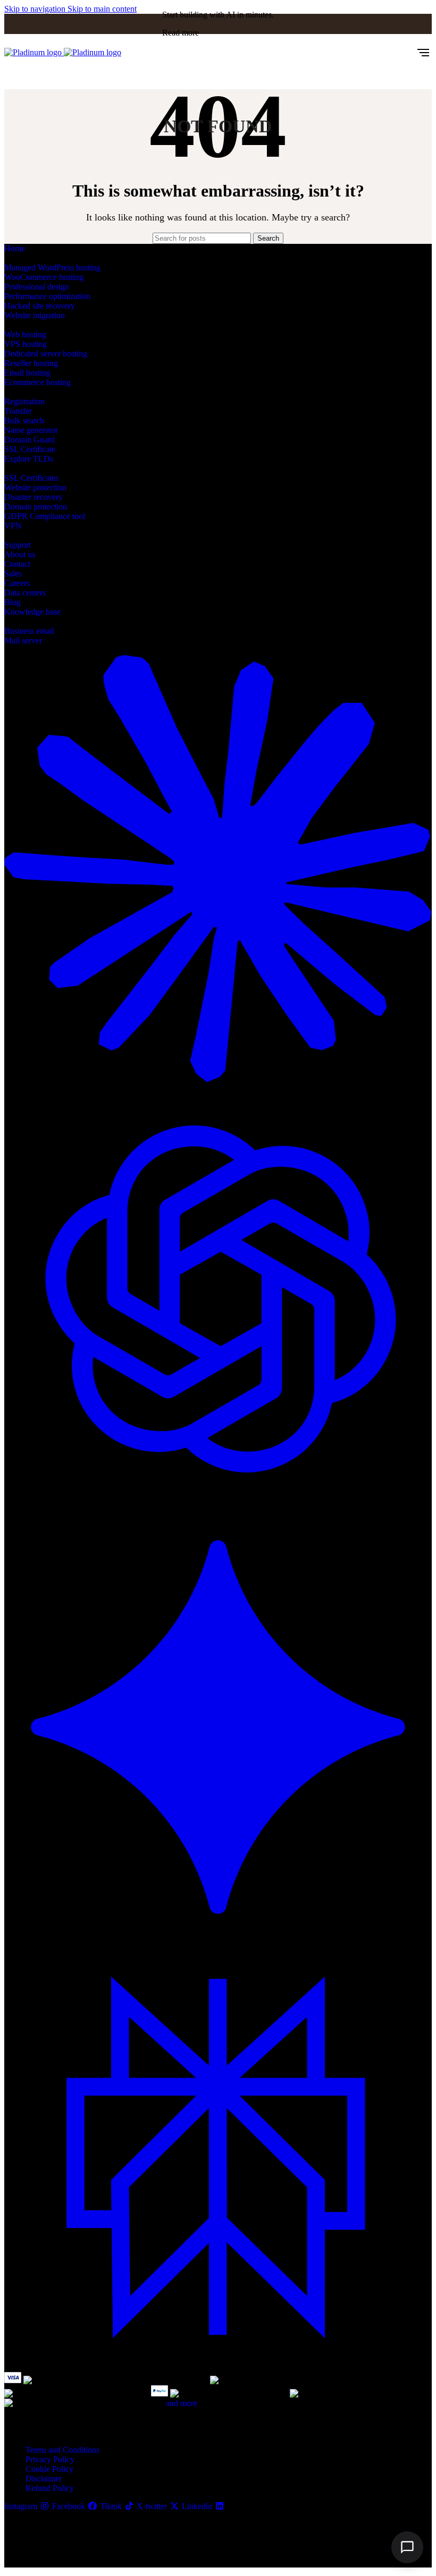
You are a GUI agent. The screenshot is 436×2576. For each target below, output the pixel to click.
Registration (24, 401)
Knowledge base (32, 612)
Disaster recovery (33, 497)
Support (18, 545)
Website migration (35, 315)
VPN (13, 526)
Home (15, 248)
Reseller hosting (31, 363)
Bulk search (24, 420)
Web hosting (25, 334)
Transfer (18, 411)
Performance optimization (47, 296)
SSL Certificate (30, 449)
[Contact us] (407, 2547)
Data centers (25, 593)
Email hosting (27, 373)
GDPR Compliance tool (45, 516)
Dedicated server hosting (46, 354)
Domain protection (36, 507)
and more (182, 2403)
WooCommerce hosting (44, 277)
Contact (17, 564)
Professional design (37, 287)
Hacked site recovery (40, 306)
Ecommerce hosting (37, 382)
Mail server (23, 640)
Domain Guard (30, 440)
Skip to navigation (36, 9)
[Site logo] (34, 52)
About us (20, 554)
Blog (12, 602)
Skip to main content (102, 9)
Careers (17, 583)
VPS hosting (26, 344)
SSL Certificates (31, 478)
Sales (13, 573)
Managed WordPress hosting (52, 267)
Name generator (31, 430)
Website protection (35, 487)
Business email (29, 631)
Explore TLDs (29, 459)
